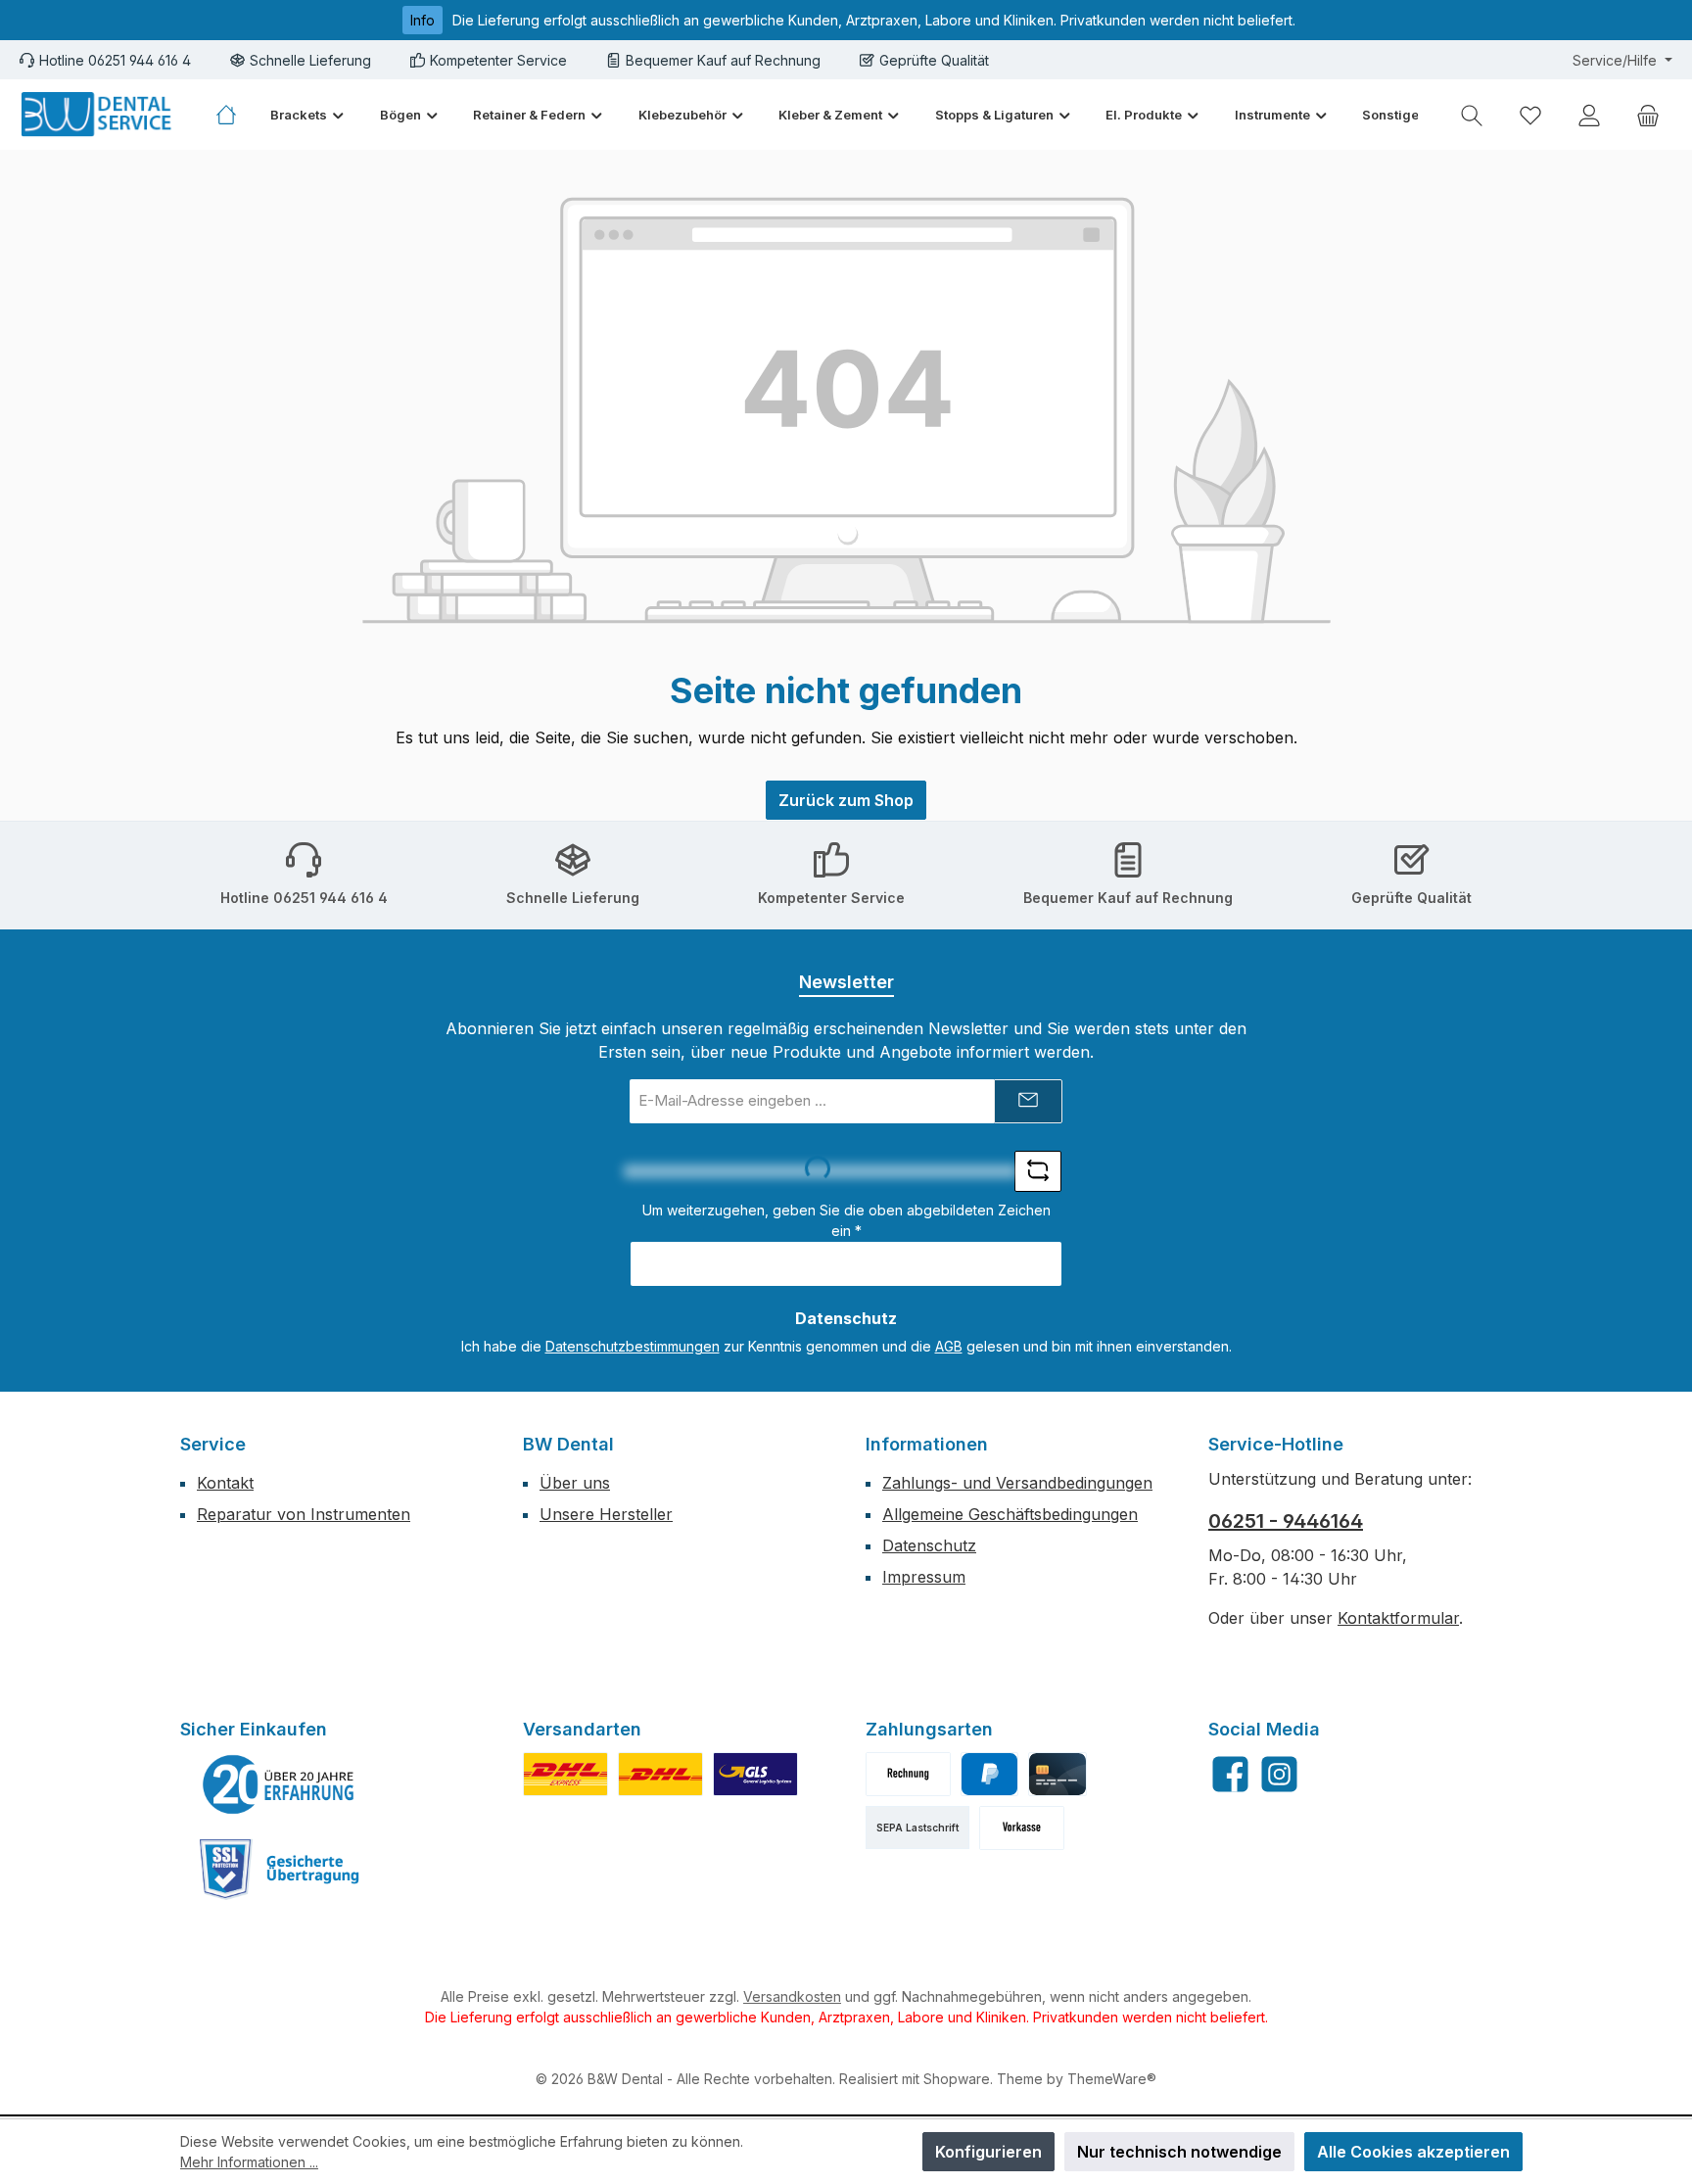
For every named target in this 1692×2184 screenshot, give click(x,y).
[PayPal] (989, 1774)
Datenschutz (929, 1545)
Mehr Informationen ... (249, 2162)
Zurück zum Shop (846, 800)
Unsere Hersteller (606, 1514)
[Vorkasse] (1022, 1828)
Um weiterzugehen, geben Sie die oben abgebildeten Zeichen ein (846, 1220)
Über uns (575, 1483)
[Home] (235, 115)
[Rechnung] (908, 1774)
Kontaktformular (1398, 1618)
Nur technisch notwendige (1179, 2152)
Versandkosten (792, 1996)
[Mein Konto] (1589, 115)
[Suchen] (1472, 115)
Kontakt (225, 1483)
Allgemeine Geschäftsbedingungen (1010, 1514)
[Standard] (755, 1774)
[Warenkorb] (1648, 115)
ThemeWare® (1112, 2079)
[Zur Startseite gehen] (98, 115)
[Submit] (1028, 1101)
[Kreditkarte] (1057, 1774)
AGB (949, 1346)
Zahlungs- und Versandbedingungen (1017, 1483)
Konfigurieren (988, 2152)
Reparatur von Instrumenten (304, 1514)
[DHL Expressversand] (565, 1774)
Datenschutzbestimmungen (633, 1346)
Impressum (924, 1577)
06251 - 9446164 (1286, 1521)
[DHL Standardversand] (660, 1774)
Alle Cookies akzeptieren (1413, 2152)
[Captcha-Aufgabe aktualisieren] (1038, 1171)
